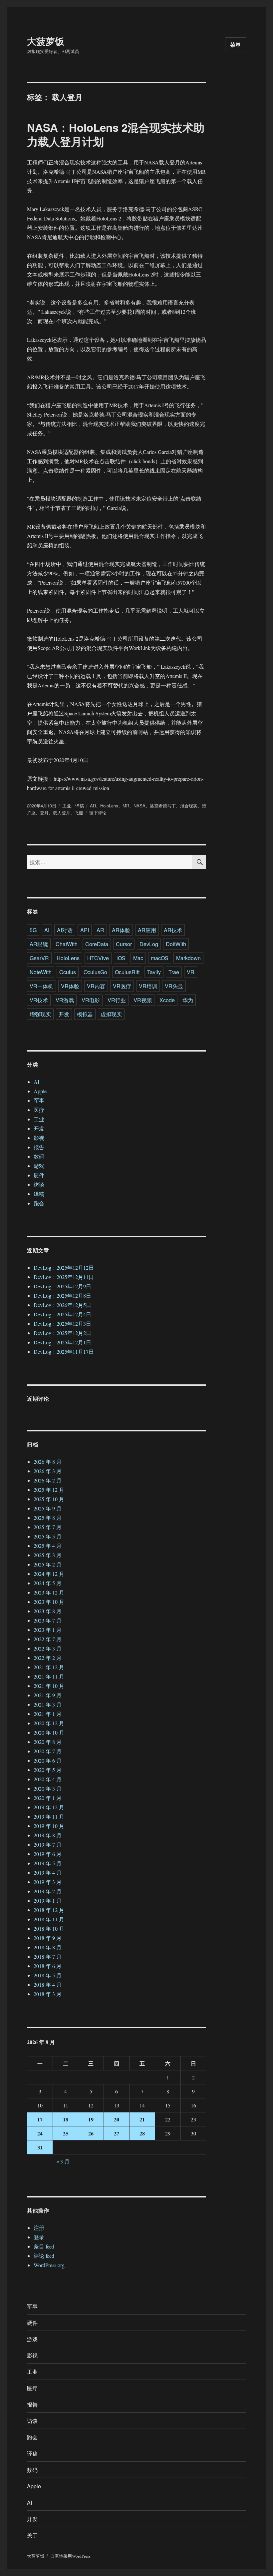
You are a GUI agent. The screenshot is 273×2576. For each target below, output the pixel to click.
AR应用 (147, 930)
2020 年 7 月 (48, 1751)
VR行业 (117, 1000)
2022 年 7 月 (48, 1639)
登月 (44, 813)
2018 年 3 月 (48, 1994)
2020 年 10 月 (49, 1732)
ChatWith (67, 944)
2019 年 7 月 (48, 1844)
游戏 (39, 1166)
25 (66, 2133)
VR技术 (39, 1000)
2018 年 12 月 (49, 1910)
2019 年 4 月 (48, 1872)
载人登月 (62, 813)
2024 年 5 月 (48, 1583)
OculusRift (127, 972)
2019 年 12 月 (49, 1807)
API (85, 930)
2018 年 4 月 (48, 1985)
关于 (32, 2535)
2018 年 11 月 (49, 1919)
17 (40, 2119)
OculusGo (95, 972)
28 (142, 2133)
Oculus (68, 972)
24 (40, 2133)
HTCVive (98, 958)
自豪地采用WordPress (70, 2556)
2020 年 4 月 (48, 1779)
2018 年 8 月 (48, 1947)
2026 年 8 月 (48, 1462)
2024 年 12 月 (49, 1574)
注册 (39, 2228)
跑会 (39, 1203)
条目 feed (44, 2246)
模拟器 (85, 1014)
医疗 (39, 1110)
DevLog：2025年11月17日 (64, 1352)
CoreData (97, 944)
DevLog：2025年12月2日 (62, 1333)
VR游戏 (65, 1000)
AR (93, 806)
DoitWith (176, 944)
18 (66, 2119)
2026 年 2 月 (48, 1480)
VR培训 (148, 986)
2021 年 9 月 (48, 1695)
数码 (39, 1156)
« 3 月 (63, 2161)
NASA (139, 806)
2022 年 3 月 (48, 1648)
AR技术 (173, 930)
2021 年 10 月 (49, 1686)
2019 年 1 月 (48, 1900)
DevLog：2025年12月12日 (64, 1267)
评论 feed (44, 2256)
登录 (39, 2237)
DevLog (149, 944)
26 (91, 2133)
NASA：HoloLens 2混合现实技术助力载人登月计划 (116, 134)
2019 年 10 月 (49, 1826)
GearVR (39, 958)
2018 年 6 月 (48, 1966)
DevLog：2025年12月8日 (62, 1296)
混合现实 (189, 806)
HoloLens (109, 806)
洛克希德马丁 (163, 806)
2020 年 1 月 (48, 1798)
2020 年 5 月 (48, 1770)
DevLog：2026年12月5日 (62, 1305)
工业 (67, 806)
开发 (64, 1014)
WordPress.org (49, 2265)
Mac (138, 958)
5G (33, 930)
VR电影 (91, 1000)
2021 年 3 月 (48, 1704)
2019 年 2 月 (48, 1891)
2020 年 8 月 (48, 1742)
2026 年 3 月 (48, 1471)
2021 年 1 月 (48, 1714)
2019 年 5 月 (48, 1863)
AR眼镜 (39, 944)
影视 (39, 1138)
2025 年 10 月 (49, 1499)
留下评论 (98, 813)
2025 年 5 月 (48, 1536)
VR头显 (174, 986)
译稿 (80, 806)
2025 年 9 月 (48, 1508)
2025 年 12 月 (49, 1490)
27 (117, 2133)
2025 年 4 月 (48, 1546)
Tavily (154, 972)
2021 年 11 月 (49, 1676)
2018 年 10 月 (49, 1928)
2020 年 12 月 (49, 1723)
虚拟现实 (111, 1014)
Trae (174, 972)
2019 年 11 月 (49, 1816)
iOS (121, 958)
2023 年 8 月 (48, 1611)
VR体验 (70, 986)
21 (142, 2119)
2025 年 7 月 (48, 1527)
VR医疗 (122, 986)
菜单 (236, 45)
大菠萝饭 (46, 41)
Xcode (167, 1000)
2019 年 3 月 (48, 1882)
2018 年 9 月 (48, 1938)
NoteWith (41, 972)
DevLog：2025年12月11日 (64, 1277)
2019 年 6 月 (48, 1854)
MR (126, 806)
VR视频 (143, 1000)
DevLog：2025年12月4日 (62, 1314)
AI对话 (65, 930)
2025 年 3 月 (48, 1555)
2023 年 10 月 (49, 1602)
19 (91, 2119)
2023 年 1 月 (48, 1630)
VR (191, 972)
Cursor (124, 944)
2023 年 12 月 (49, 1592)
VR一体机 (41, 986)
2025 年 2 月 (48, 1564)
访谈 (39, 1184)
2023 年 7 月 (48, 1620)
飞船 (79, 813)
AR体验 (121, 930)
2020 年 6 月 (48, 1760)
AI (47, 930)
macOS (160, 958)
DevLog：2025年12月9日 (62, 1286)
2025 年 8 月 (48, 1518)
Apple (40, 1091)
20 (117, 2119)
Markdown (188, 958)
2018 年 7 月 (48, 1957)
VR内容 (96, 986)
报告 (39, 1147)
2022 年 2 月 (48, 1658)
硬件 (39, 1175)
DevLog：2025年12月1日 (62, 1342)
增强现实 (40, 1014)
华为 (188, 1000)
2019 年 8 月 (48, 1835)
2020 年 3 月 (48, 1788)
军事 (39, 1100)
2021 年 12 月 (49, 1667)
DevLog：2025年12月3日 (62, 1324)
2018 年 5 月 (48, 1975)
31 (40, 2147)
